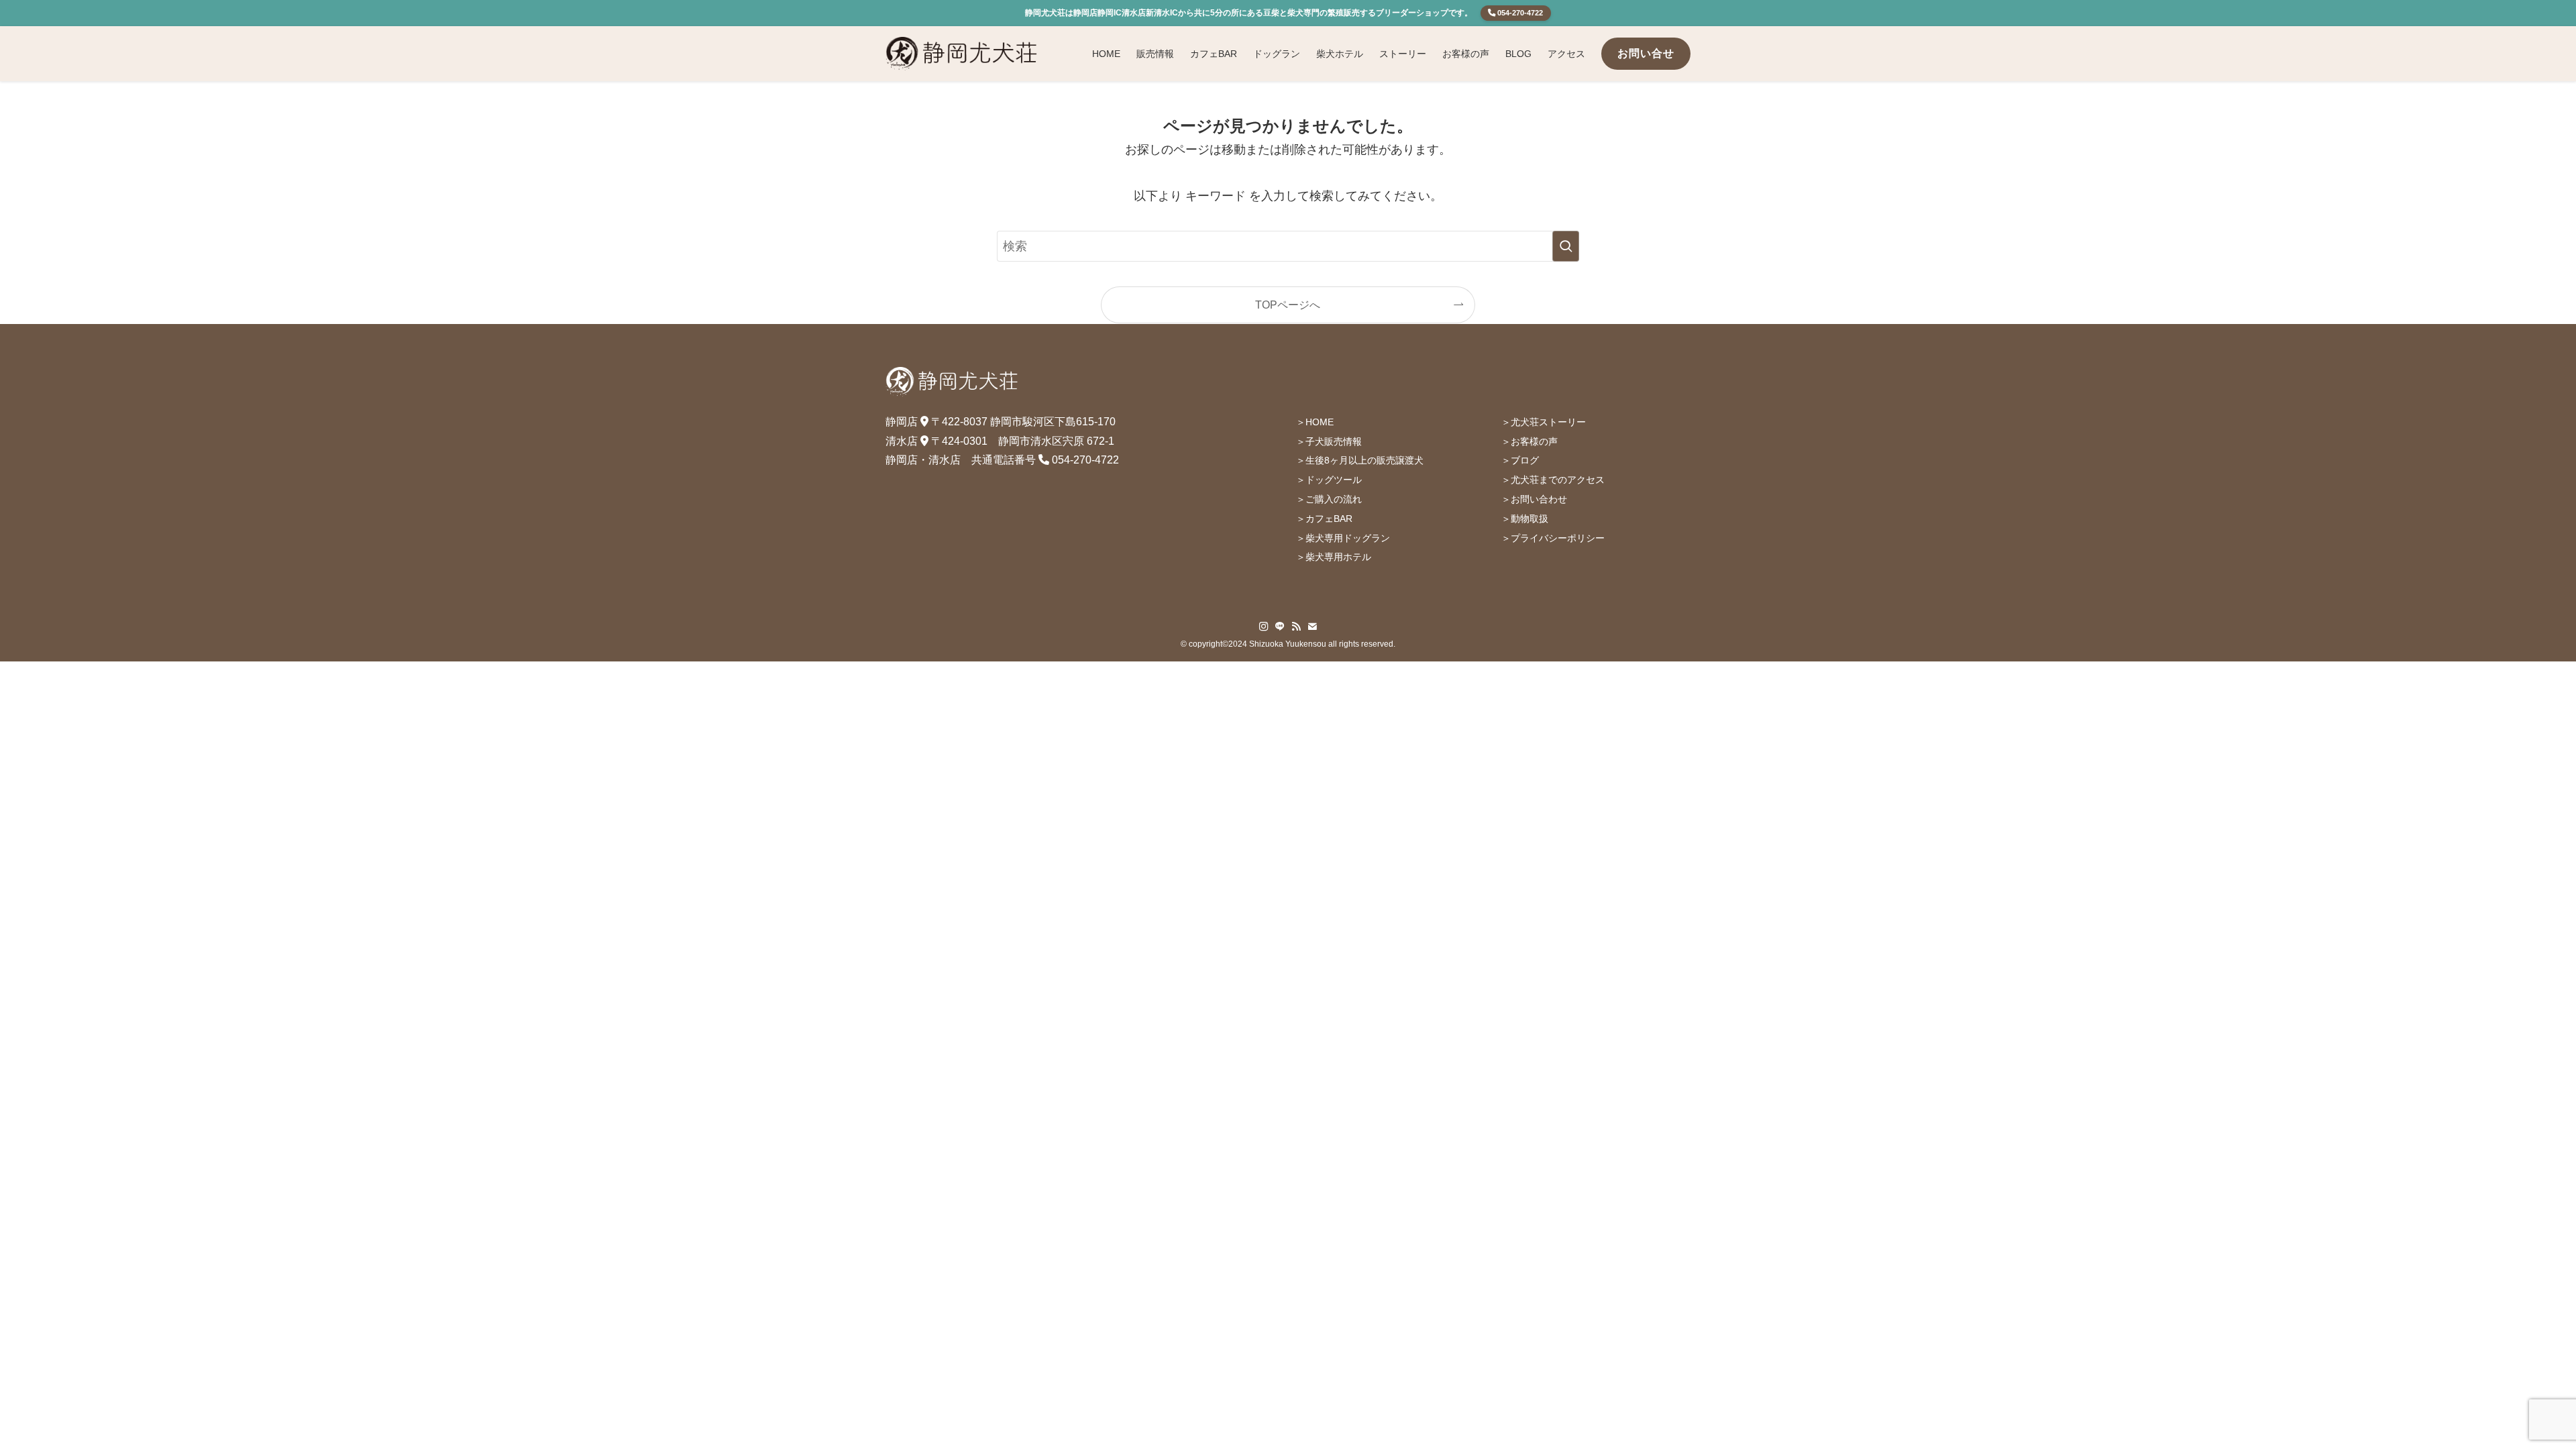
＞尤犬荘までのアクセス (1553, 480)
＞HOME (1315, 422)
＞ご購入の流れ (1329, 499)
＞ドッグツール (1329, 480)
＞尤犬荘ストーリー (1544, 422)
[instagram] (1264, 627)
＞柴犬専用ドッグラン (1343, 538)
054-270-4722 (1519, 13)
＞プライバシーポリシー (1553, 538)
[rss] (1296, 627)
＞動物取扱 (1525, 519)
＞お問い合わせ (1534, 499)
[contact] (1312, 627)
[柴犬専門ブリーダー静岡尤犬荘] (962, 54)
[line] (1280, 627)
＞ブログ (1520, 460)
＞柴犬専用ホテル (1334, 557)
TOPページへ (1288, 305)
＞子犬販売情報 (1329, 441)
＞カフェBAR (1324, 519)
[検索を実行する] (1566, 246)
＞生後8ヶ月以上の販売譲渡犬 (1360, 460)
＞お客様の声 (1529, 441)
